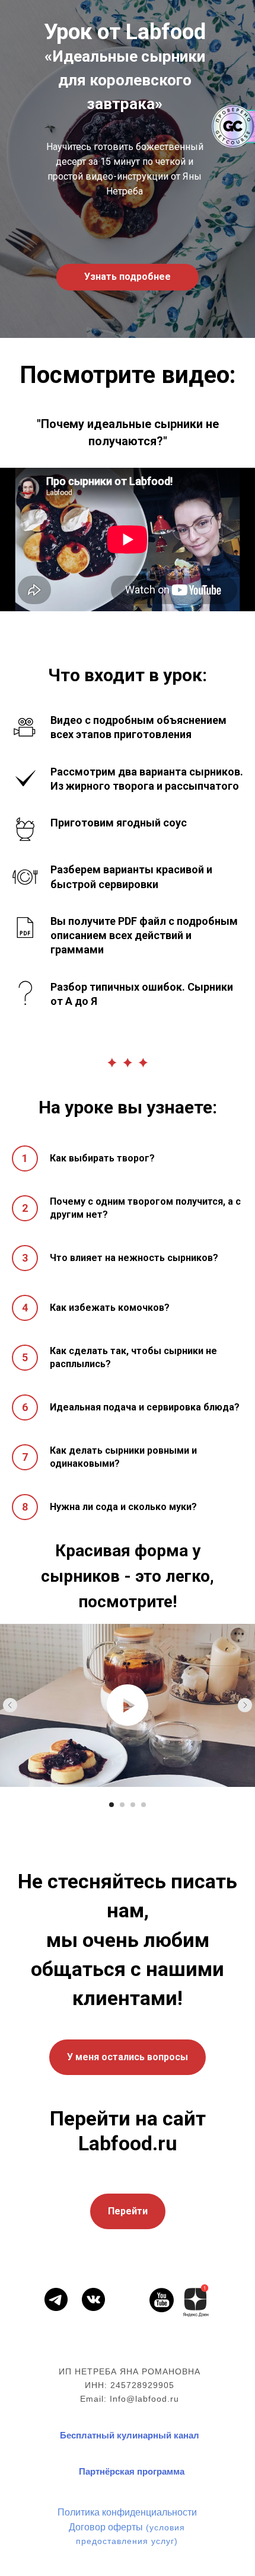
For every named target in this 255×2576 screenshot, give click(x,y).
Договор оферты (106, 2526)
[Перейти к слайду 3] (133, 1805)
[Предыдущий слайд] (10, 1705)
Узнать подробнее (128, 277)
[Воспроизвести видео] (128, 1705)
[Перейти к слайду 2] (122, 1805)
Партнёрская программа (132, 2471)
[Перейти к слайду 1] (111, 1805)
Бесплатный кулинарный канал (130, 2435)
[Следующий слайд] (245, 1705)
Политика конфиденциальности (127, 2512)
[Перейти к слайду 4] (144, 1805)
